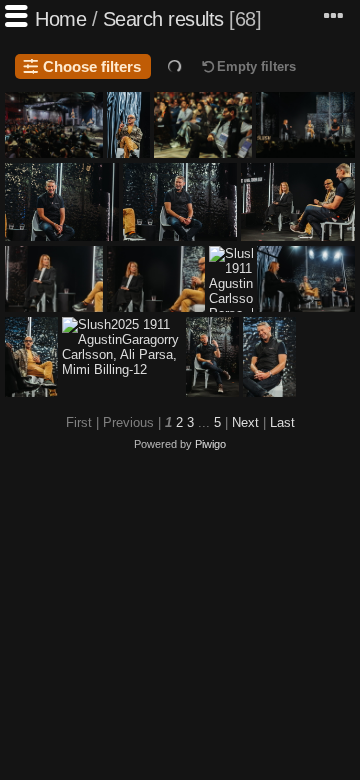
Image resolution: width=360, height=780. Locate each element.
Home (60, 19)
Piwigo (210, 444)
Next (245, 422)
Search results (163, 19)
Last (282, 422)
